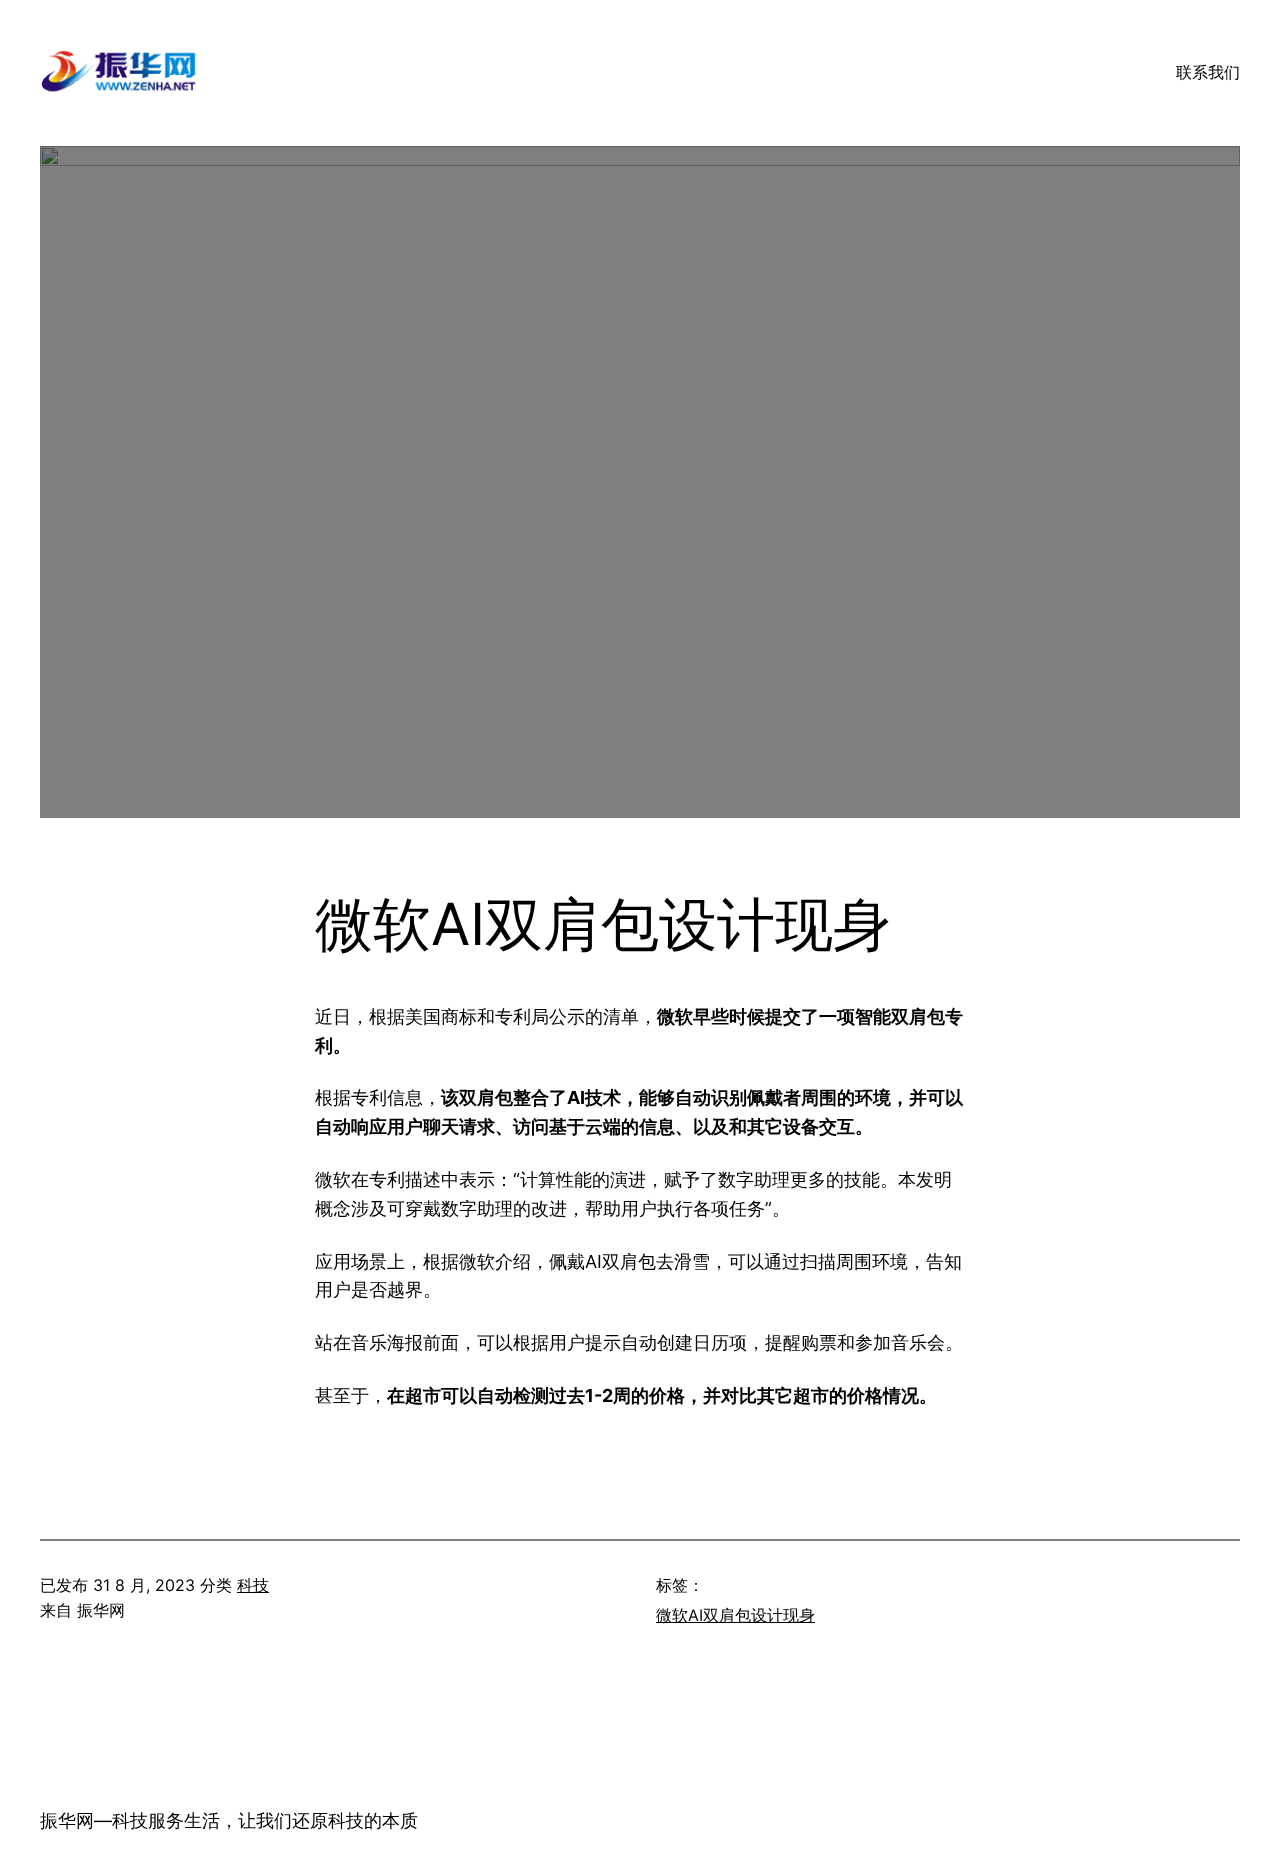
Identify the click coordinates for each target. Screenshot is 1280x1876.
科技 (253, 1585)
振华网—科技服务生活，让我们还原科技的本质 (229, 1820)
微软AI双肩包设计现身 (735, 1615)
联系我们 (1208, 72)
